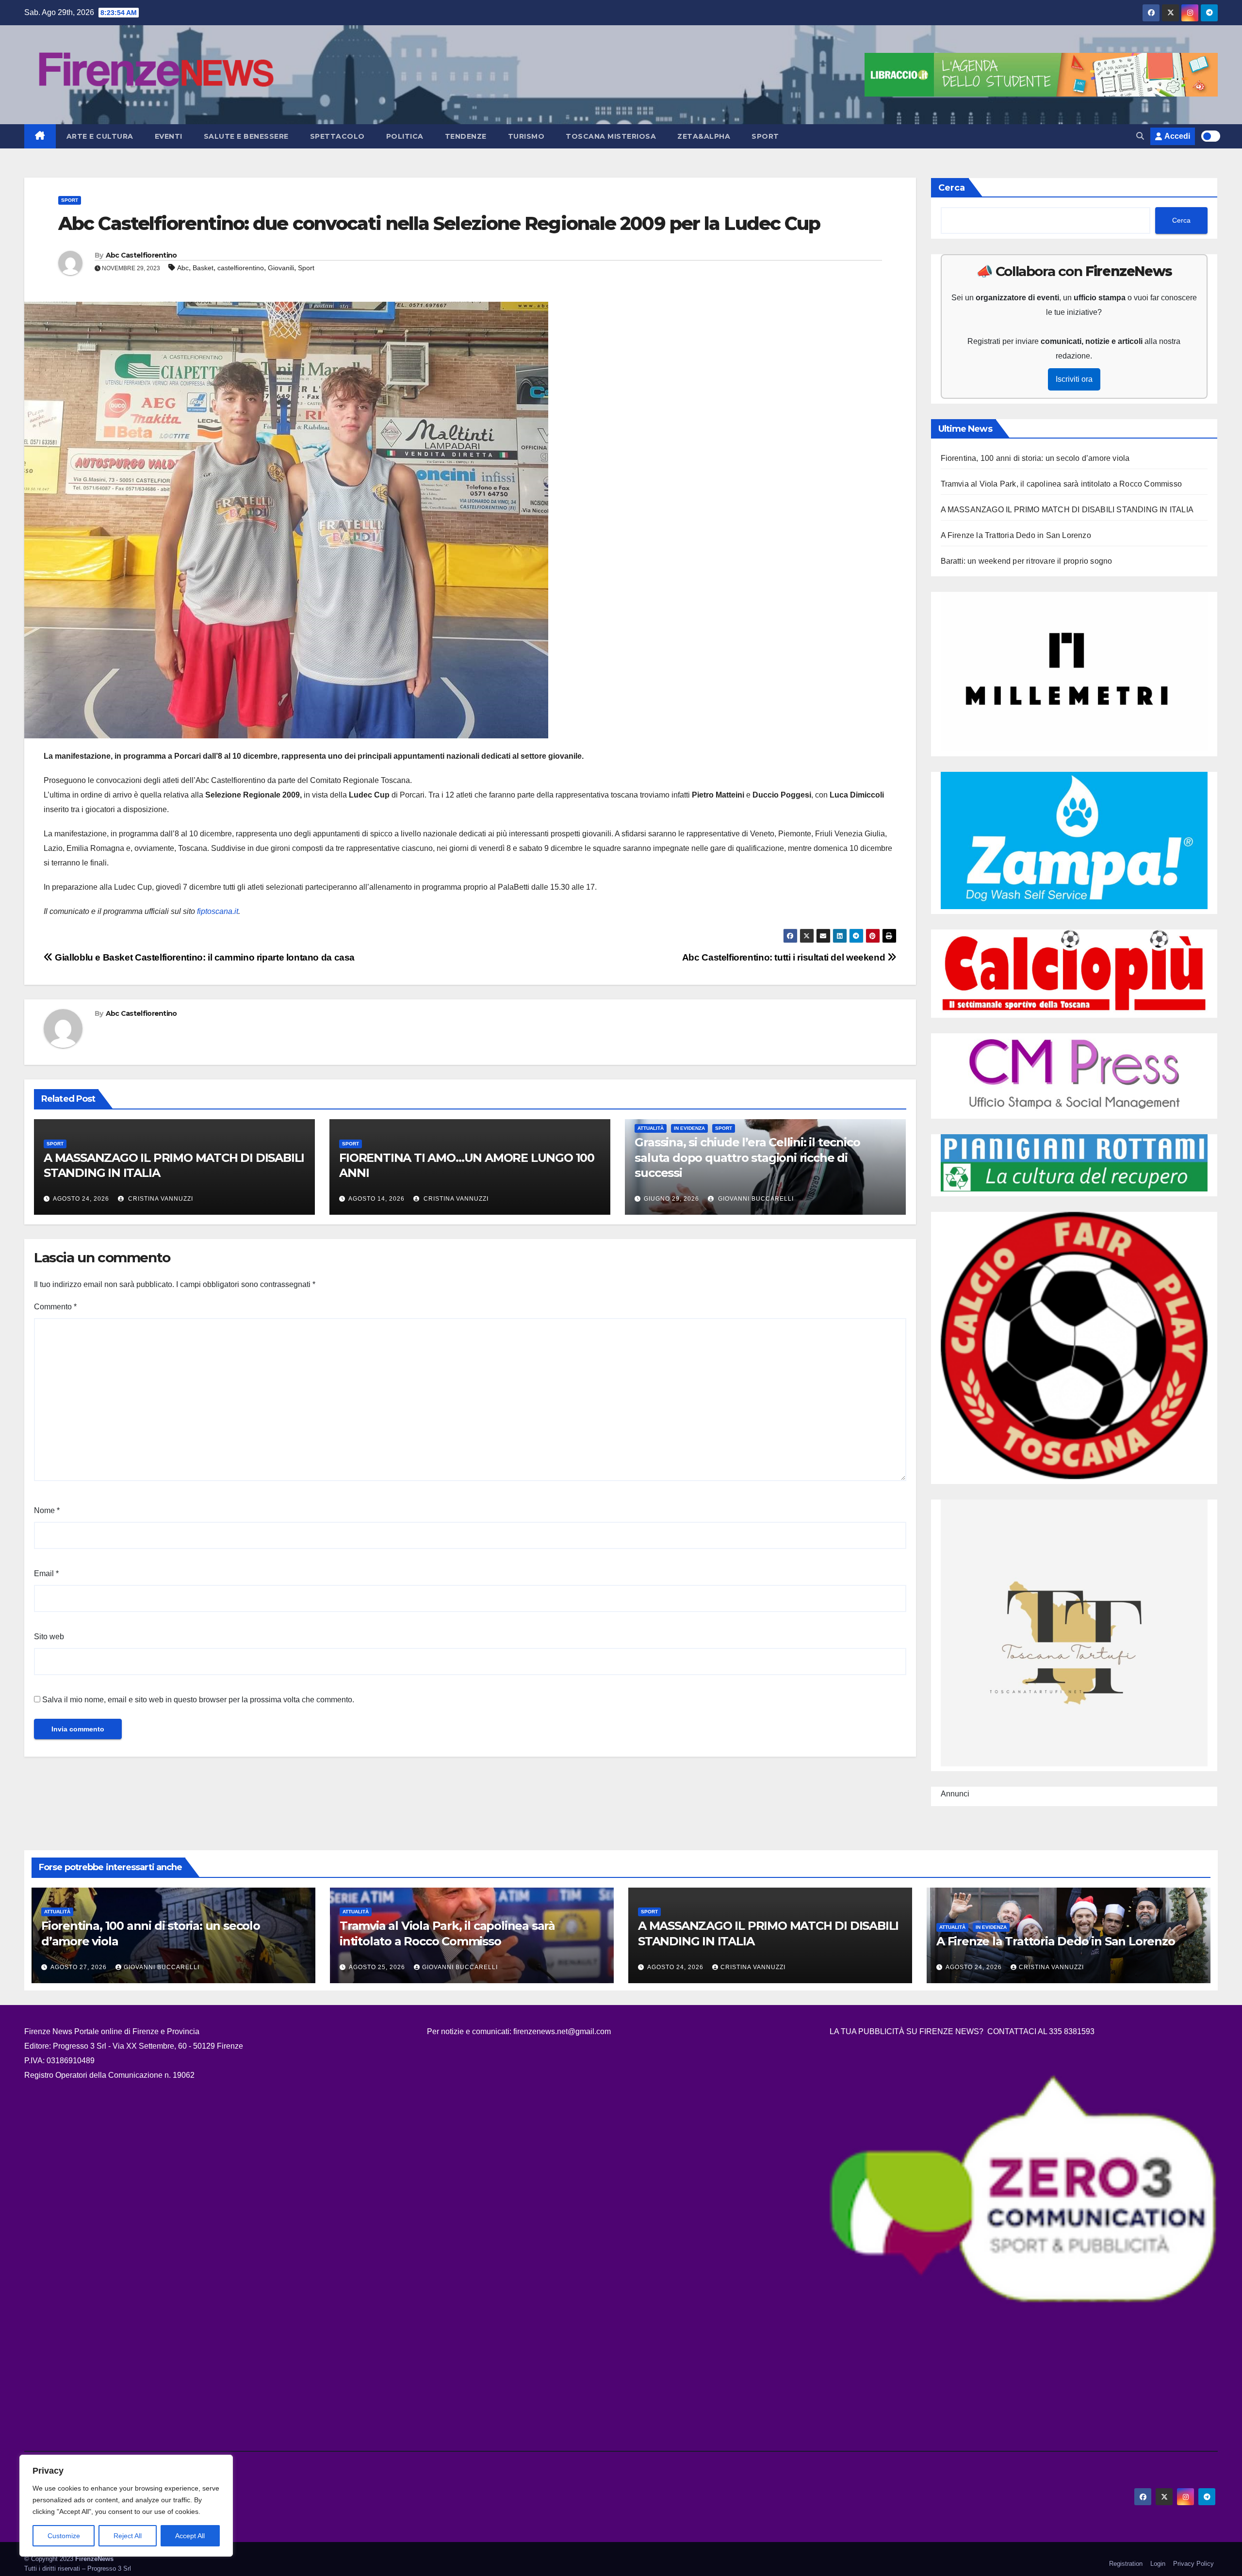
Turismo (526, 136)
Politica (405, 136)
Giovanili (281, 268)
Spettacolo (337, 136)
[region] (126, 2506)
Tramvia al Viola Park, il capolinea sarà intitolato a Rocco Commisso (1062, 484)
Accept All (190, 2536)
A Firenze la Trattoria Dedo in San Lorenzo (1016, 535)
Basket (203, 268)
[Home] (40, 136)
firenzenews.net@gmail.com (562, 2031)
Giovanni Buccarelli (755, 1199)
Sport (765, 136)
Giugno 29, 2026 (671, 1199)
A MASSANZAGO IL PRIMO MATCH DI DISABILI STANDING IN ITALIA (1067, 510)
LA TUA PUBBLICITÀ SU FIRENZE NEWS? (907, 2031)
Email (46, 1573)
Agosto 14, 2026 (376, 1199)
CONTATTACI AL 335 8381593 (1041, 2031)
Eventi (169, 136)
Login (1158, 2564)
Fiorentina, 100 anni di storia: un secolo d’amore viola (1035, 458)
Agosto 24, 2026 (81, 1199)
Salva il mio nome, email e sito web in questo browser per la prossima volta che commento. (198, 1700)
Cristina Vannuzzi (160, 1199)
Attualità (651, 1128)
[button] (1140, 136)
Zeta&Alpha (704, 136)
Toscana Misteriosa (611, 136)
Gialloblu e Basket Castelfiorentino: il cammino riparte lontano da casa (204, 957)
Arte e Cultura (100, 136)
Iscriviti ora (1074, 379)
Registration (1126, 2564)
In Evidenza (689, 1128)
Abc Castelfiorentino (141, 255)
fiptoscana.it (218, 911)
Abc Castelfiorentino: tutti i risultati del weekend (785, 957)
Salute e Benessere (246, 136)
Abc (183, 268)
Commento (55, 1307)
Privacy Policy (1193, 2564)
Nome (47, 1510)
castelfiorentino (241, 268)
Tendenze (466, 136)
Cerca (952, 188)
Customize (64, 2536)
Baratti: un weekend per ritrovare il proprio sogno (1027, 561)
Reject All (128, 2536)
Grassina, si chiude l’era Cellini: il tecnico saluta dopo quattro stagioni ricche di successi (747, 1157)
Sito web (49, 1637)
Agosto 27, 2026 (80, 1967)
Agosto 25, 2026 (378, 1967)
